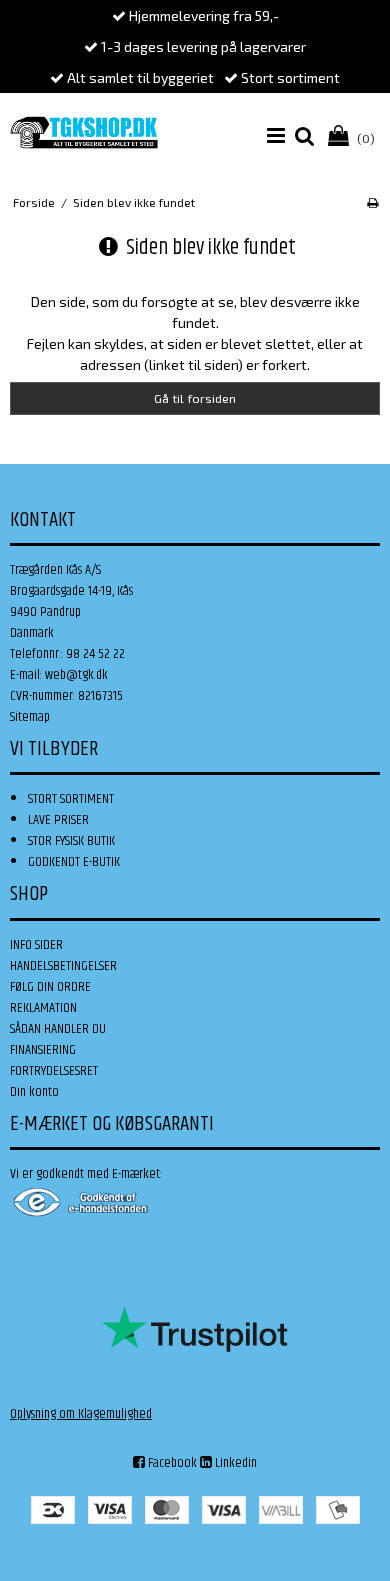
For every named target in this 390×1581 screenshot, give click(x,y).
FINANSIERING (43, 1050)
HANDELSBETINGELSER (63, 966)
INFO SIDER (36, 945)
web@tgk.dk (76, 675)
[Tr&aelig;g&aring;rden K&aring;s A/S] (84, 132)
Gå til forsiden (195, 398)
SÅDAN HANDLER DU (58, 1029)
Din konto (34, 1092)
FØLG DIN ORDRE (50, 987)
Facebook (171, 1463)
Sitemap (30, 717)
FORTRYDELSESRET (54, 1071)
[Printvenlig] (372, 202)
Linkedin (234, 1463)
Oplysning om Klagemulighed (81, 1414)
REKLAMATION (43, 1008)
